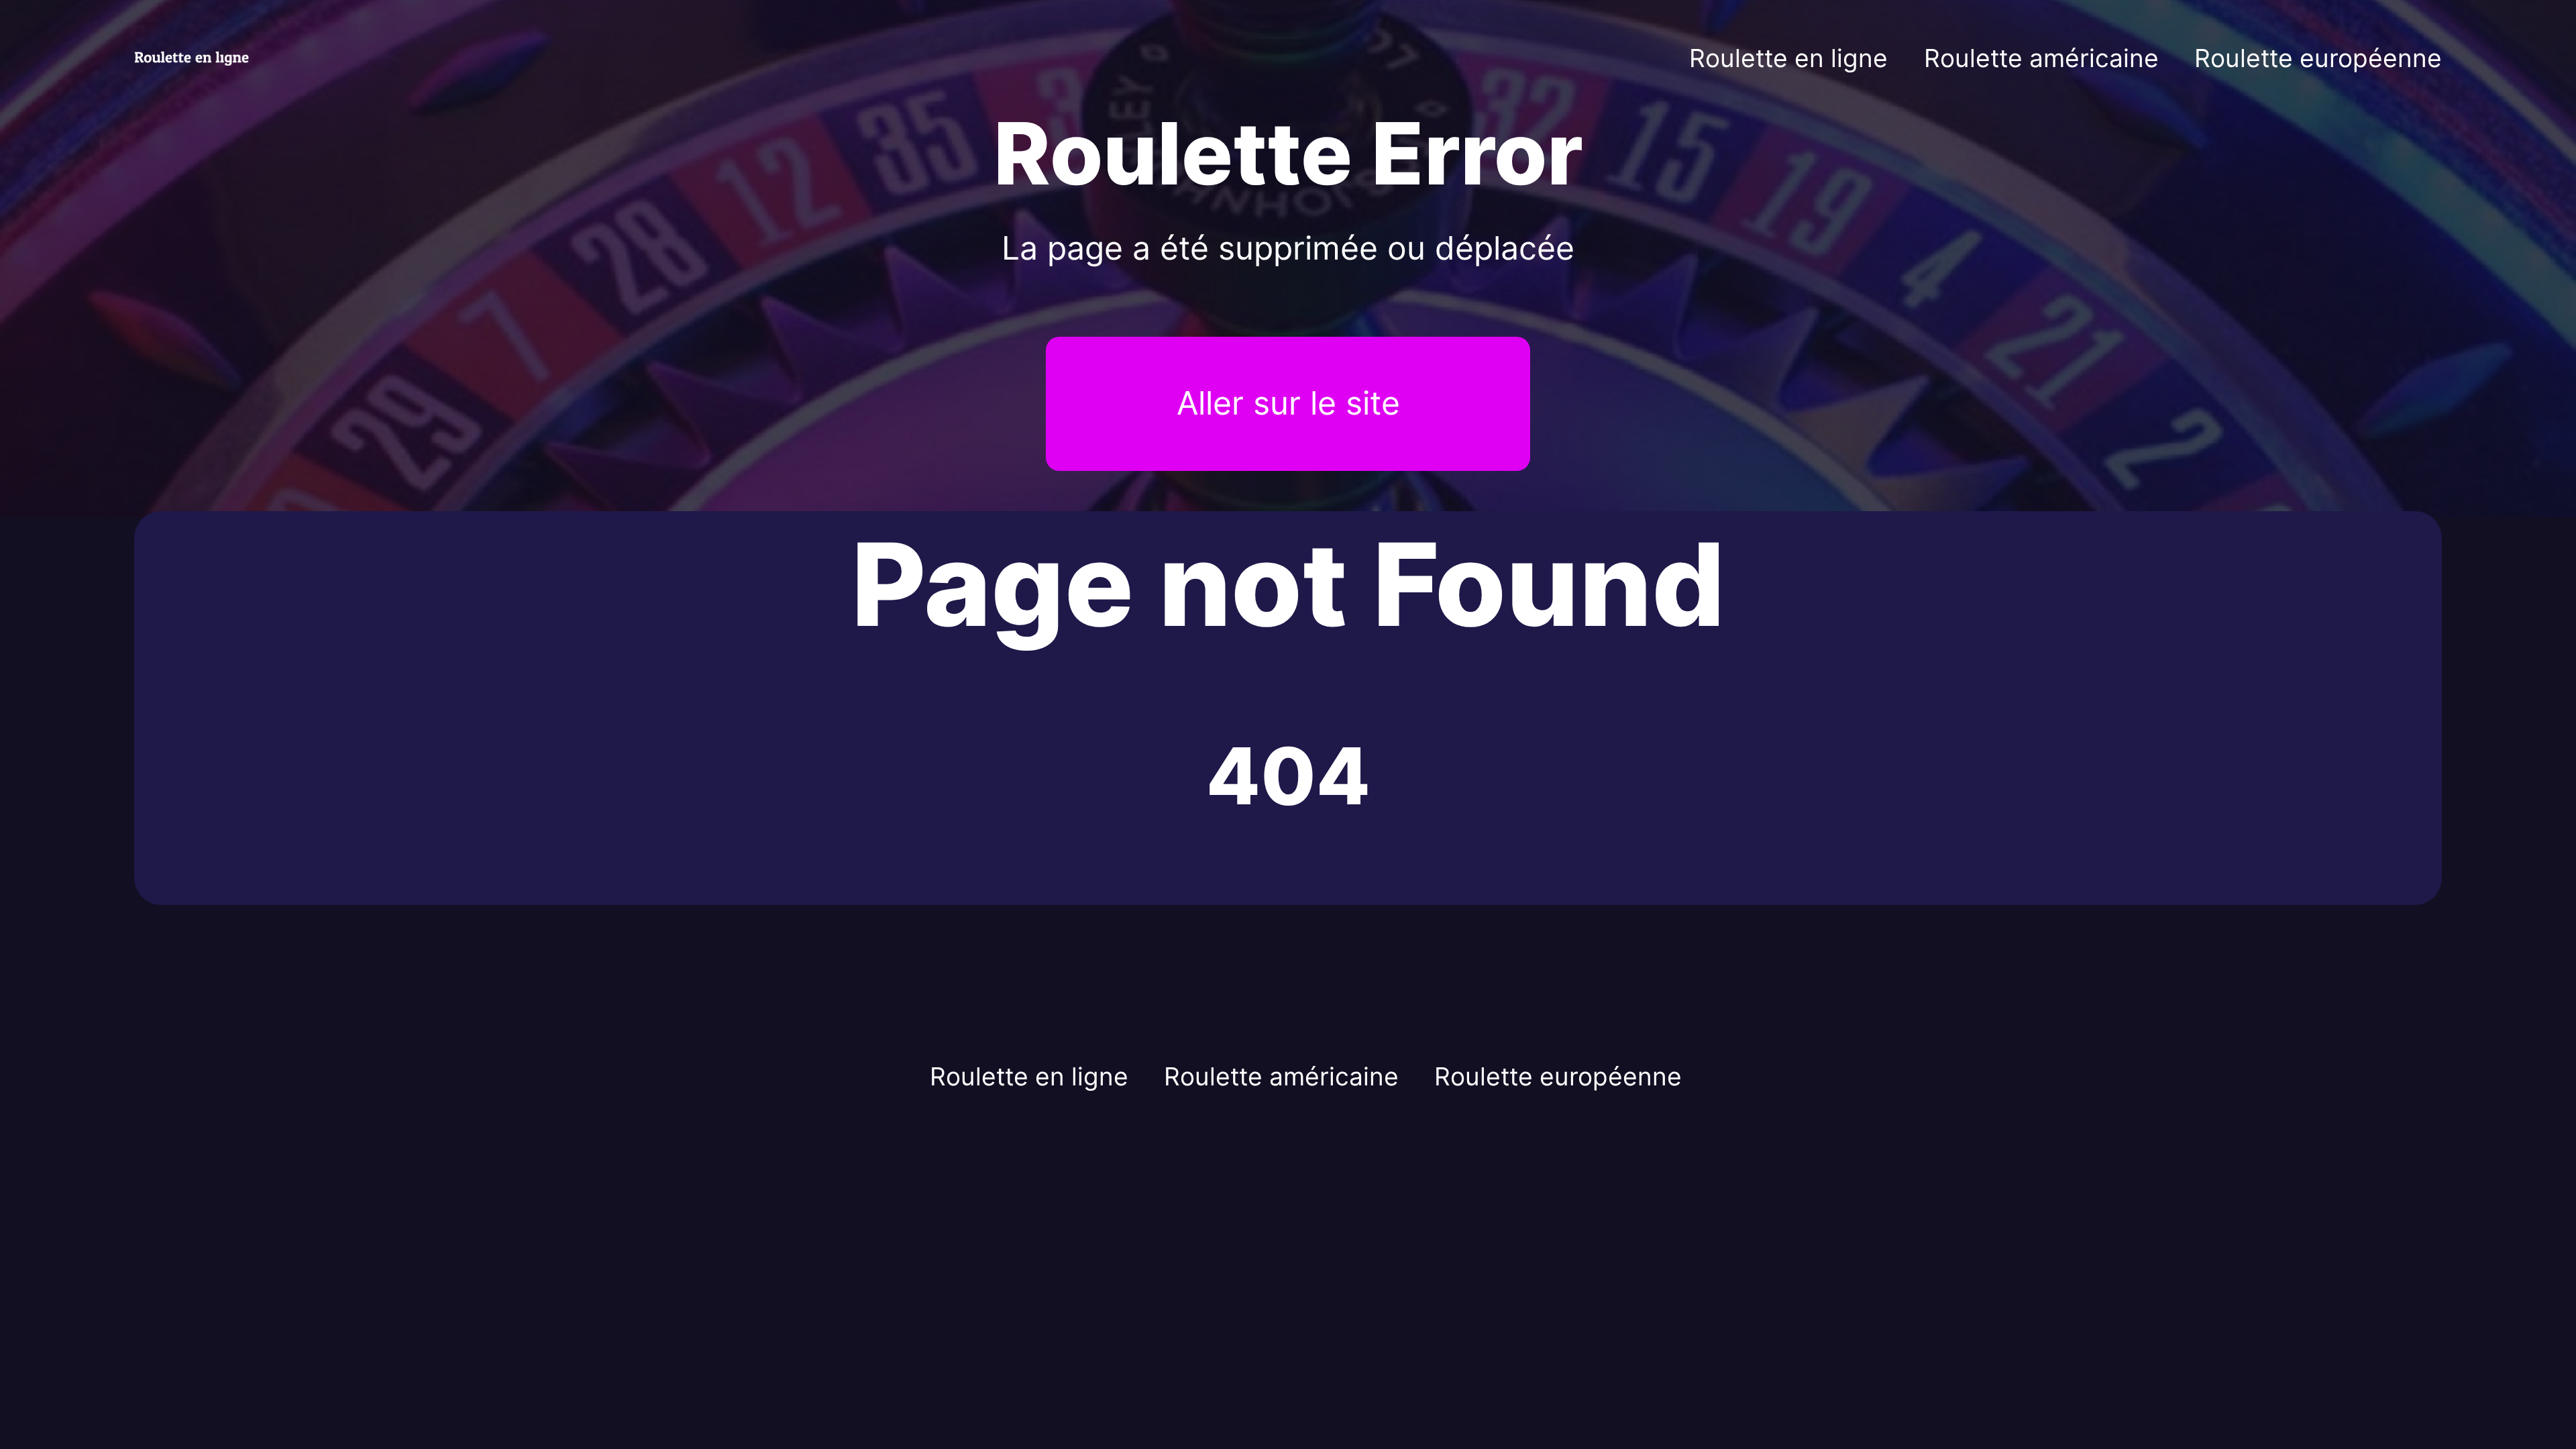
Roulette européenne (2318, 58)
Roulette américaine (2041, 58)
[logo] (199, 58)
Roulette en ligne (1788, 58)
